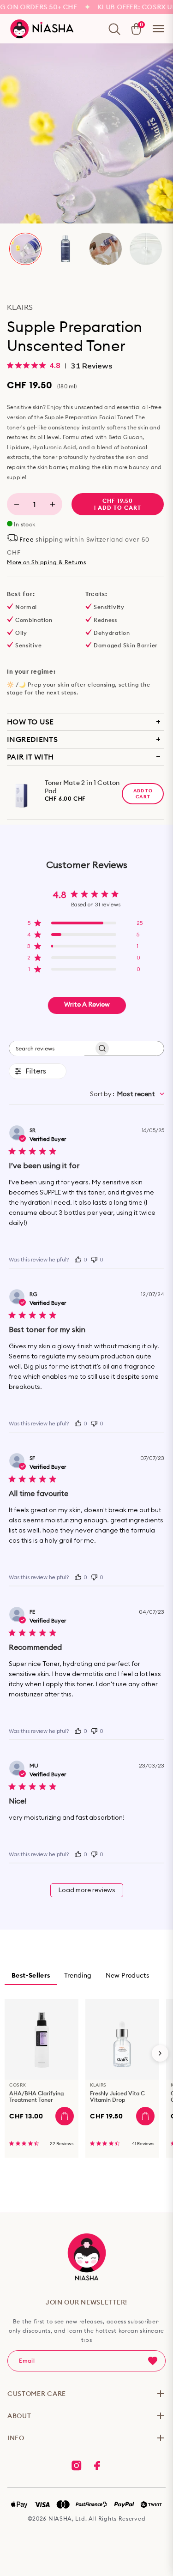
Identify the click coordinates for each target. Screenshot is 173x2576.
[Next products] (160, 2053)
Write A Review (87, 1005)
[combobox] (127, 1094)
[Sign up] (153, 2361)
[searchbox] (47, 1048)
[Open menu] (158, 29)
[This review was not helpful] (94, 1258)
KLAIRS (20, 307)
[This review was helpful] (78, 1259)
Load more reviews (87, 1890)
